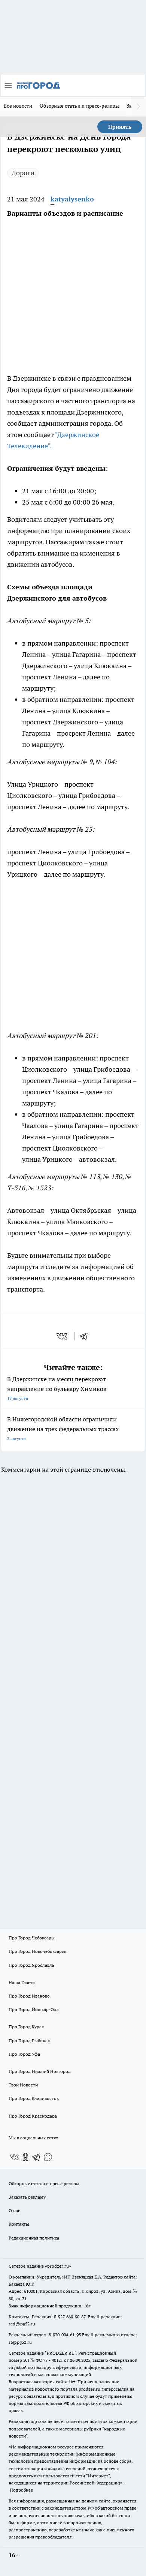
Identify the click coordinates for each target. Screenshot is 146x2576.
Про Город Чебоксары (32, 1938)
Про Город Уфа (24, 2054)
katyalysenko (72, 199)
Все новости (18, 106)
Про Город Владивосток (34, 2098)
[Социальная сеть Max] (48, 2157)
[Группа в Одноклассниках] (25, 2157)
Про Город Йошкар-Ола (34, 2009)
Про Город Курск (26, 2027)
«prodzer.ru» (58, 2266)
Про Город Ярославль (31, 1965)
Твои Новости (23, 2085)
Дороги (23, 173)
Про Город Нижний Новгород (40, 2071)
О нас (14, 2210)
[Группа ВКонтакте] (14, 2157)
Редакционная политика (34, 2238)
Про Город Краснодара (33, 2116)
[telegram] (86, 1336)
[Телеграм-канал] (37, 2157)
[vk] (63, 1336)
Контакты (19, 2224)
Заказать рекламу (27, 2197)
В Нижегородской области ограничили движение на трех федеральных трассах (63, 1428)
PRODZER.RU (61, 2353)
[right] (139, 107)
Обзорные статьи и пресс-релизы (79, 106)
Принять (120, 127)
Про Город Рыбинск (29, 2041)
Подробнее (21, 2490)
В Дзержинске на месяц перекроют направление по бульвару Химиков (57, 1388)
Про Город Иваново (29, 1996)
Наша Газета (22, 1982)
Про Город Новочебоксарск (37, 1951)
